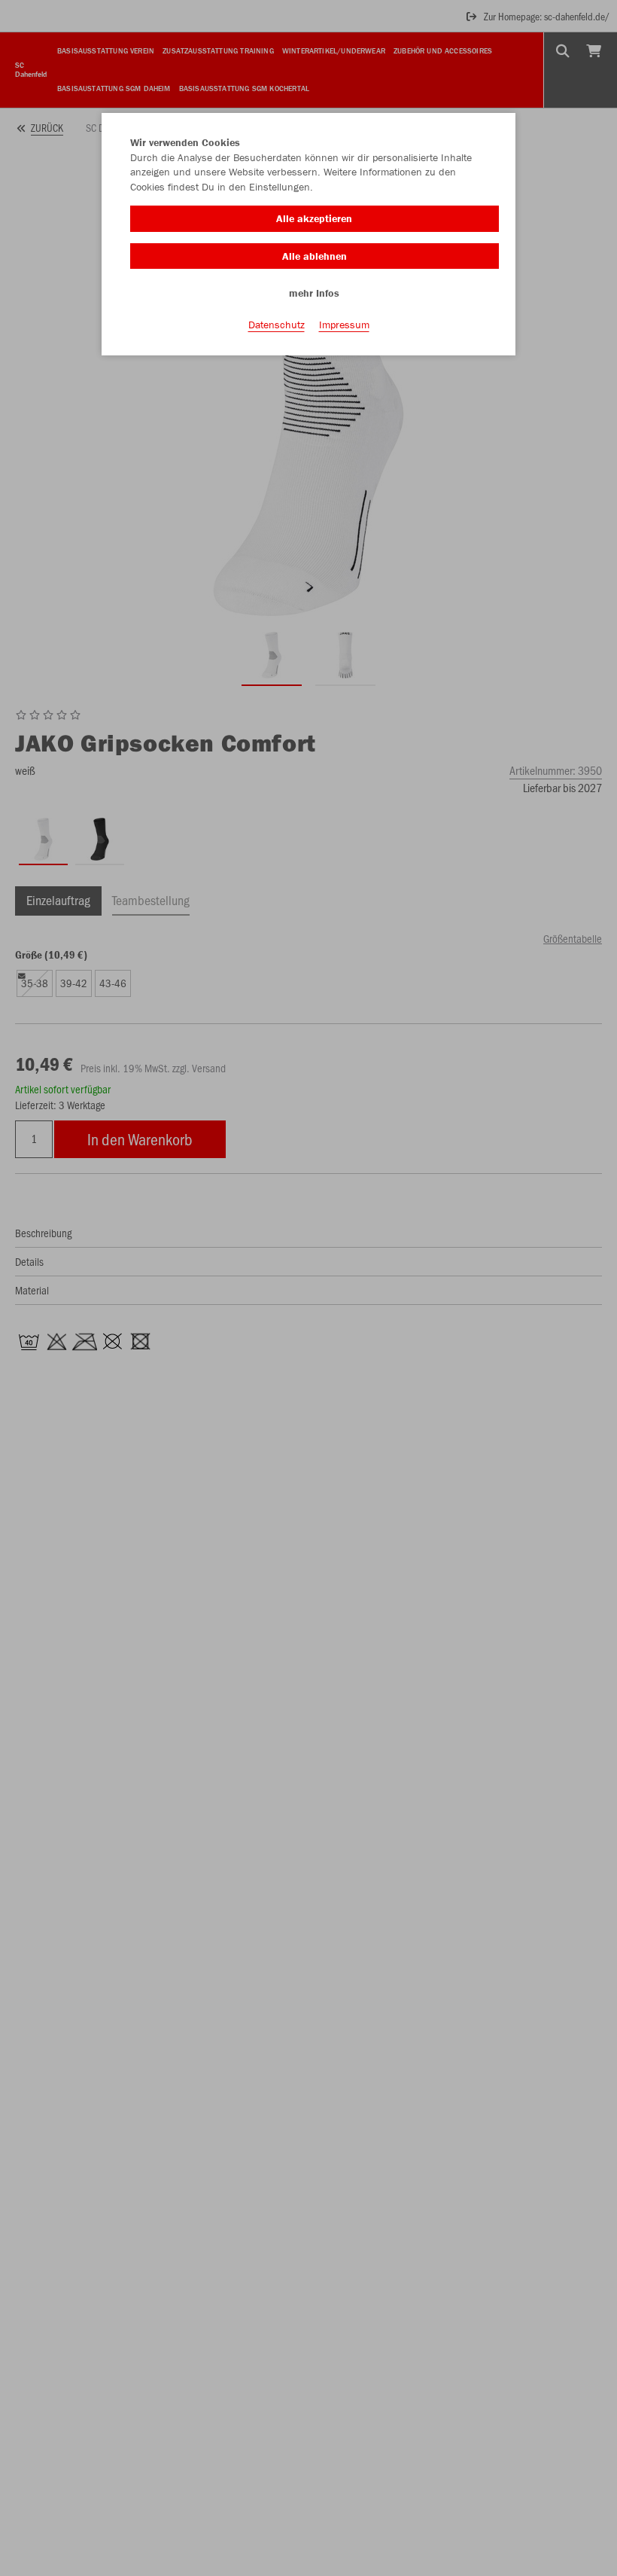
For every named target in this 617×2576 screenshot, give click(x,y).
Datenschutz (277, 325)
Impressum (344, 325)
